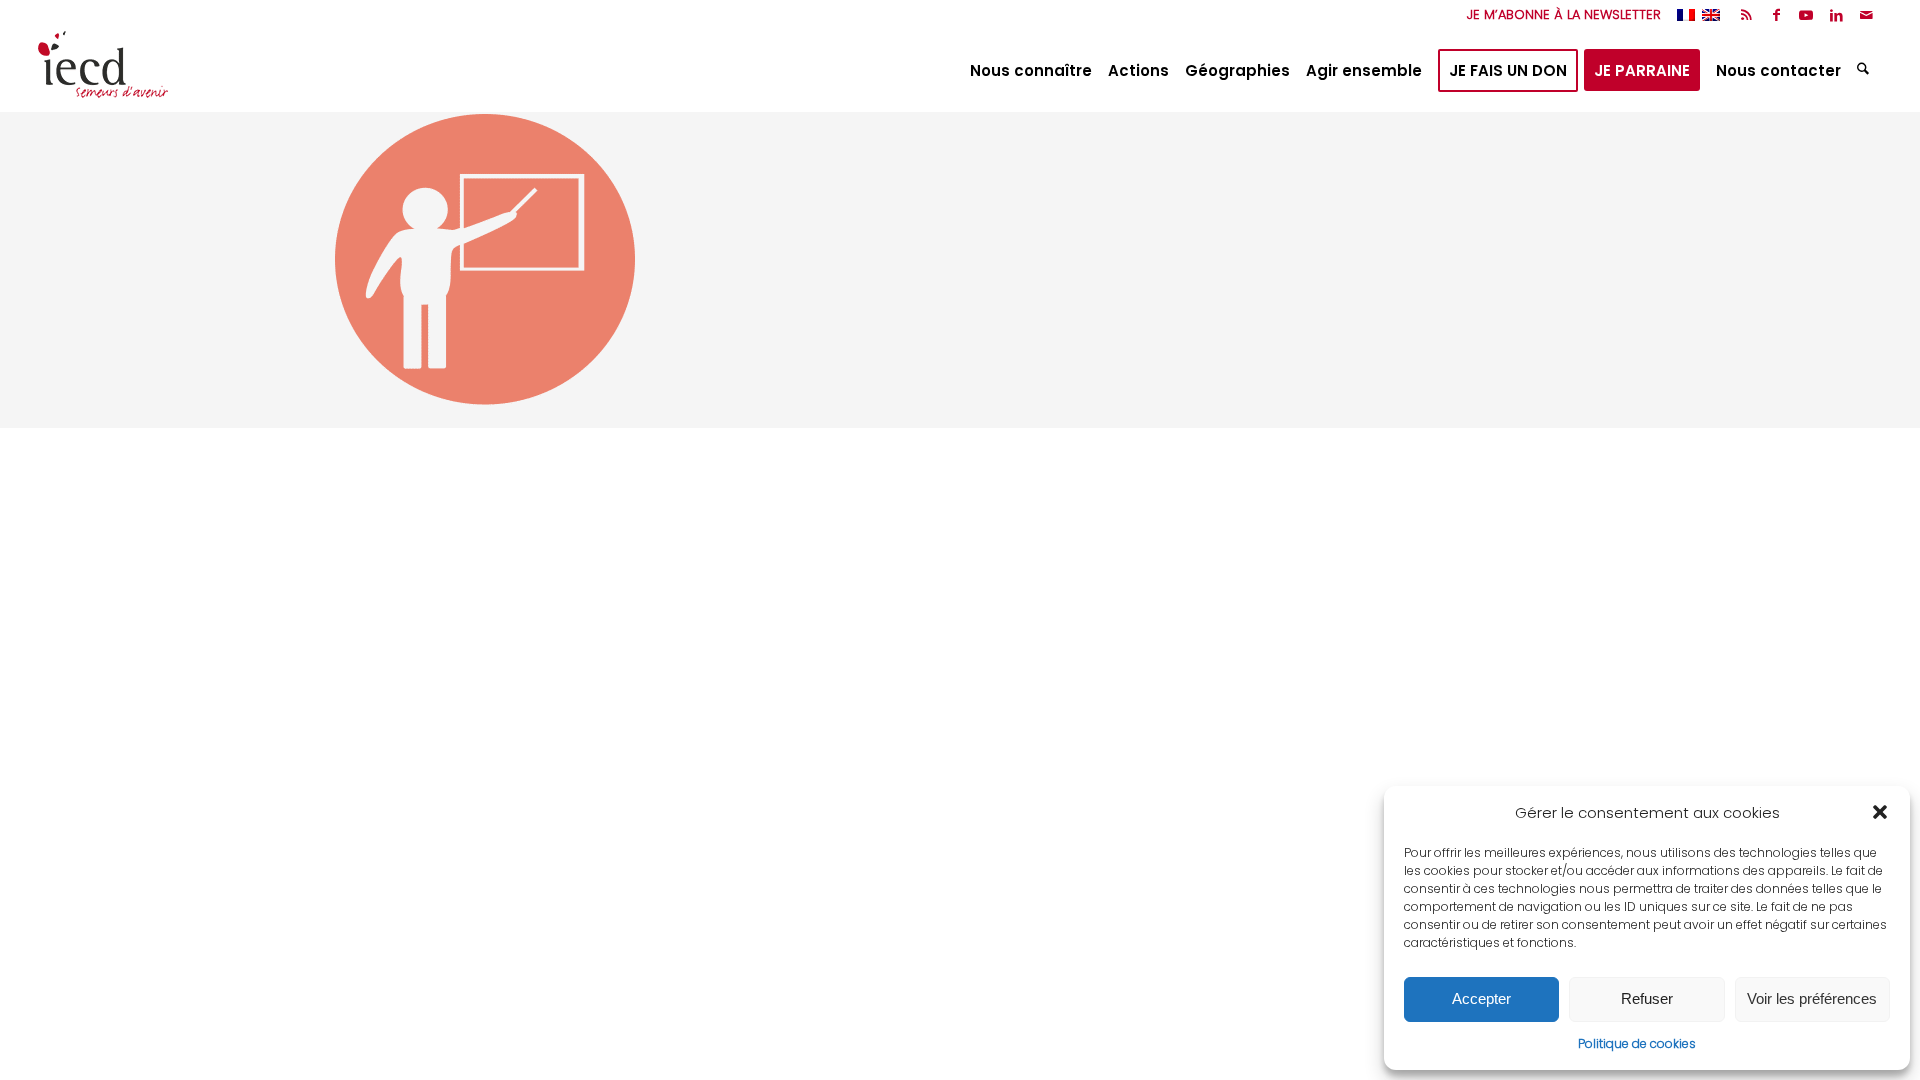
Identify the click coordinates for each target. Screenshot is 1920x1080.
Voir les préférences (1812, 998)
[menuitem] (1559, 15)
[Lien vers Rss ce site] (1746, 15)
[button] (1880, 812)
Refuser (1647, 998)
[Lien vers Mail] (1867, 15)
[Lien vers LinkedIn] (1836, 15)
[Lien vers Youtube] (1806, 15)
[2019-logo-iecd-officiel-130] (103, 71)
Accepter (1481, 998)
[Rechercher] (1865, 71)
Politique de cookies (1637, 1043)
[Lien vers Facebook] (1776, 15)
